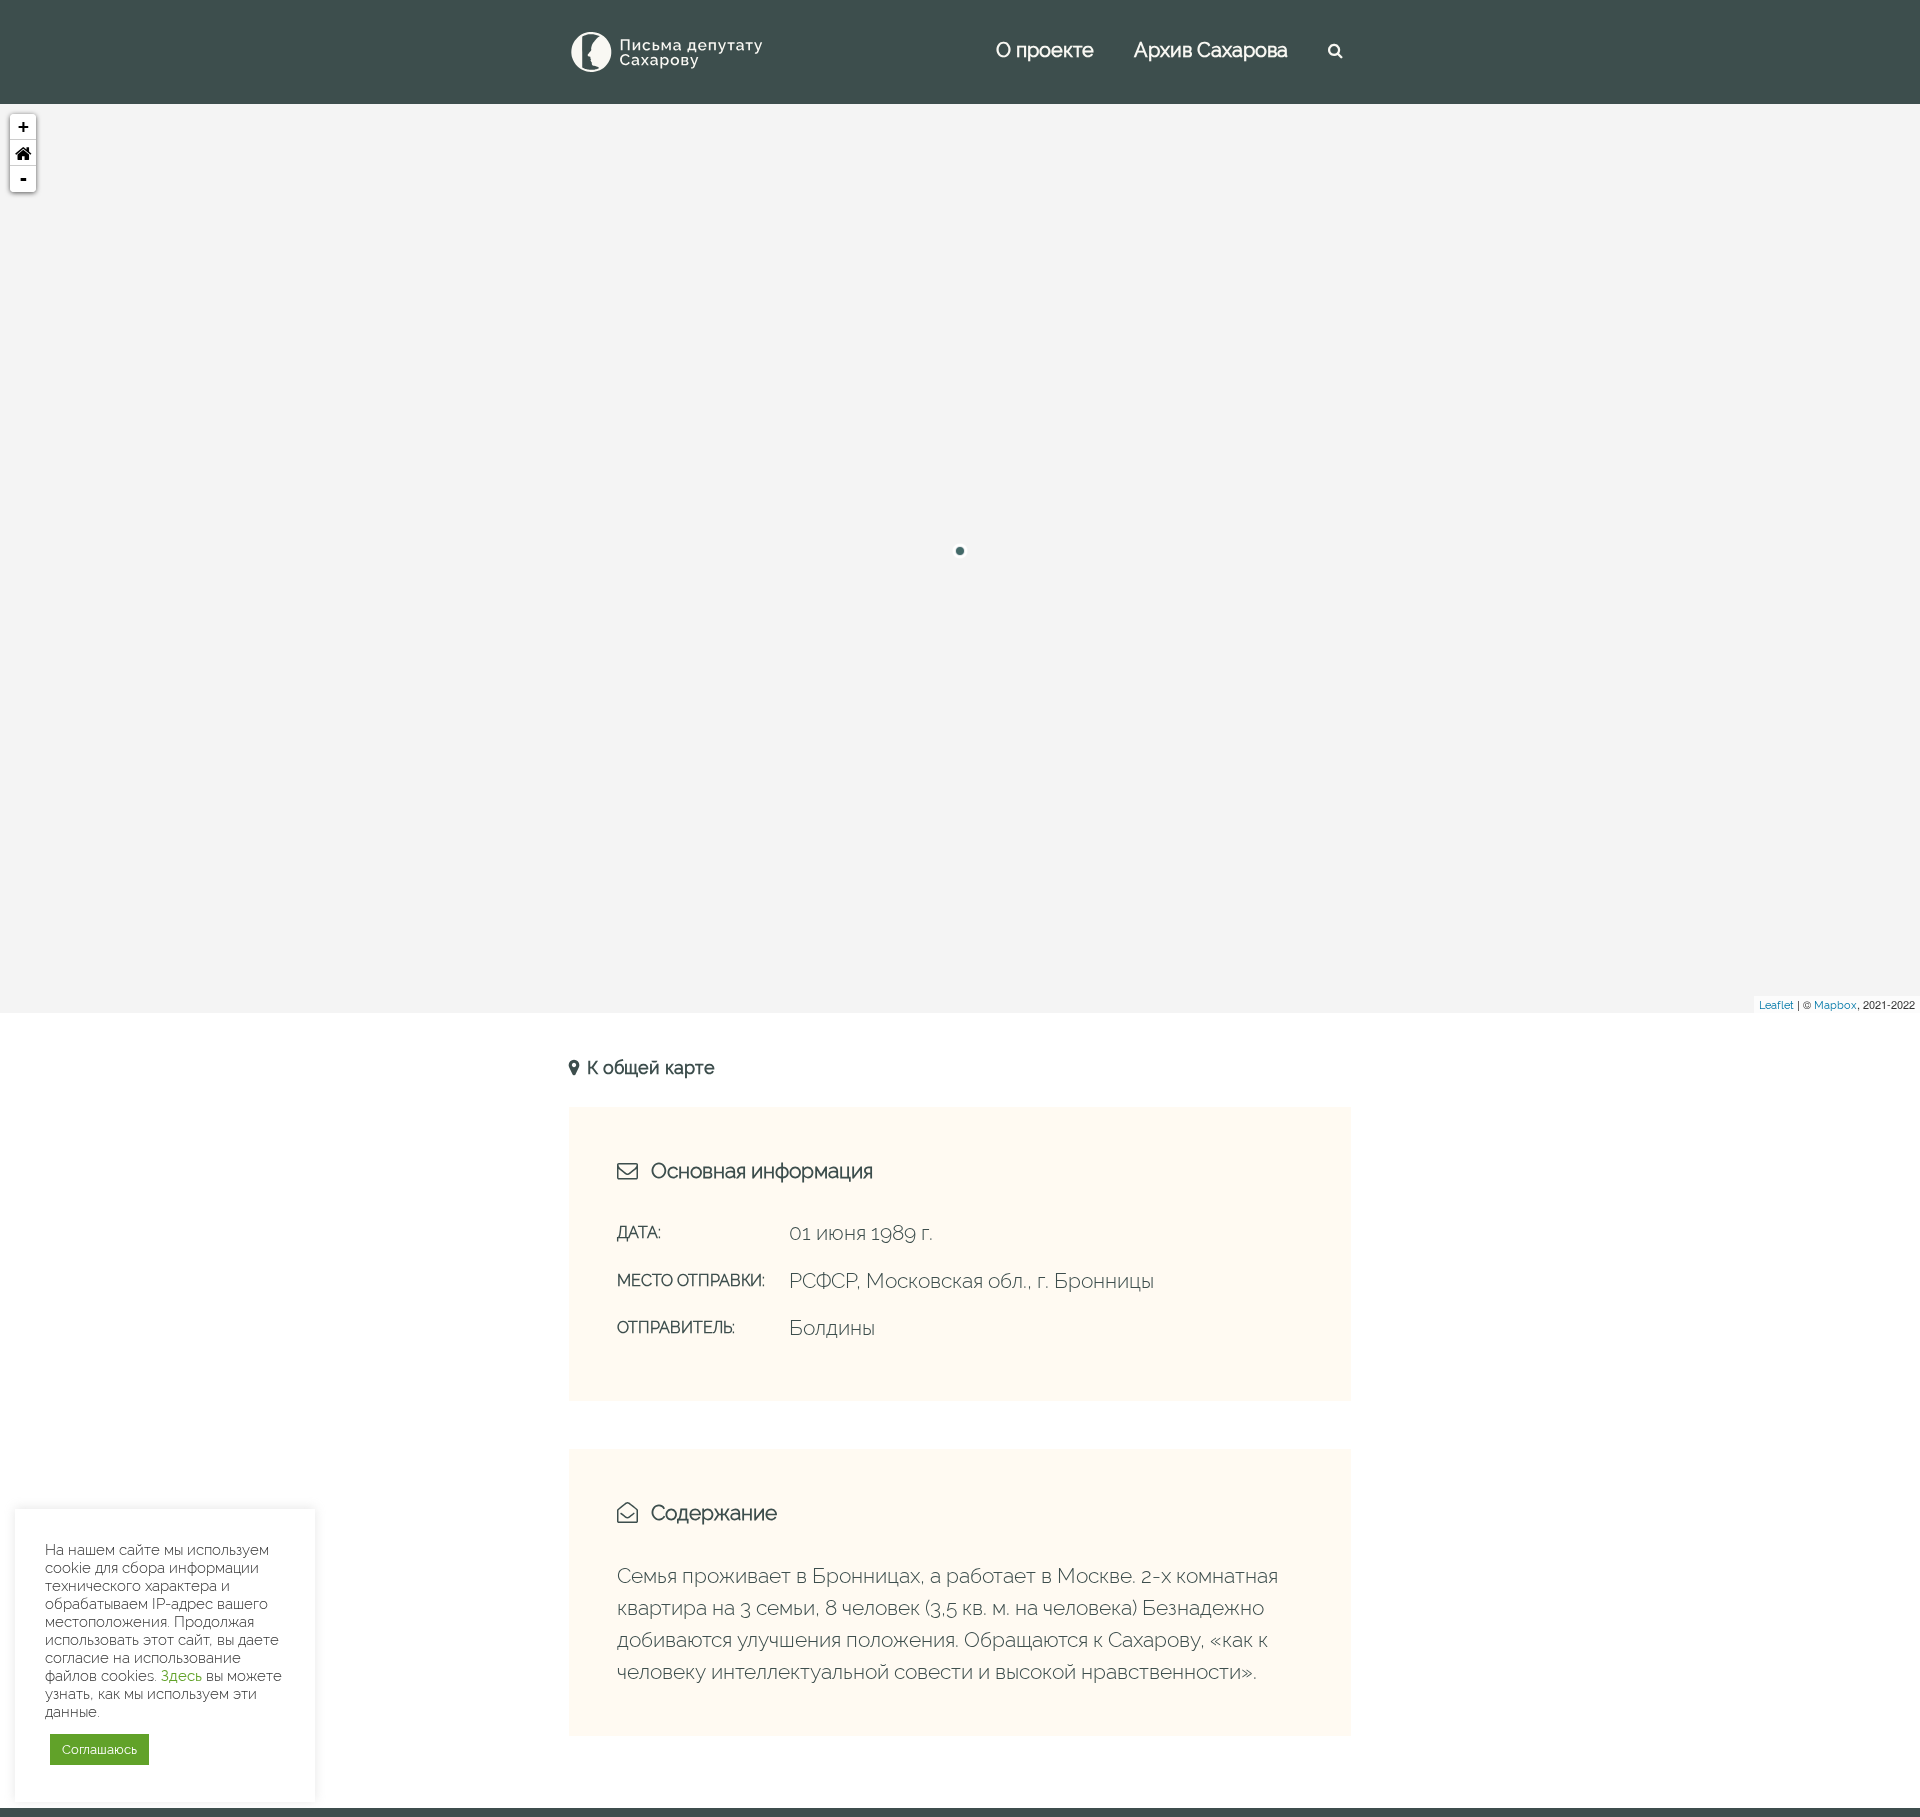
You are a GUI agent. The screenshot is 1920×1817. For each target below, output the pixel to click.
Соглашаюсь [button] (99, 1749)
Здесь (181, 1675)
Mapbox (1835, 1005)
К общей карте (648, 1067)
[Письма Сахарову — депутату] (694, 52)
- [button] (23, 178)
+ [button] (23, 126)
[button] (23, 153)
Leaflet (1776, 1005)
